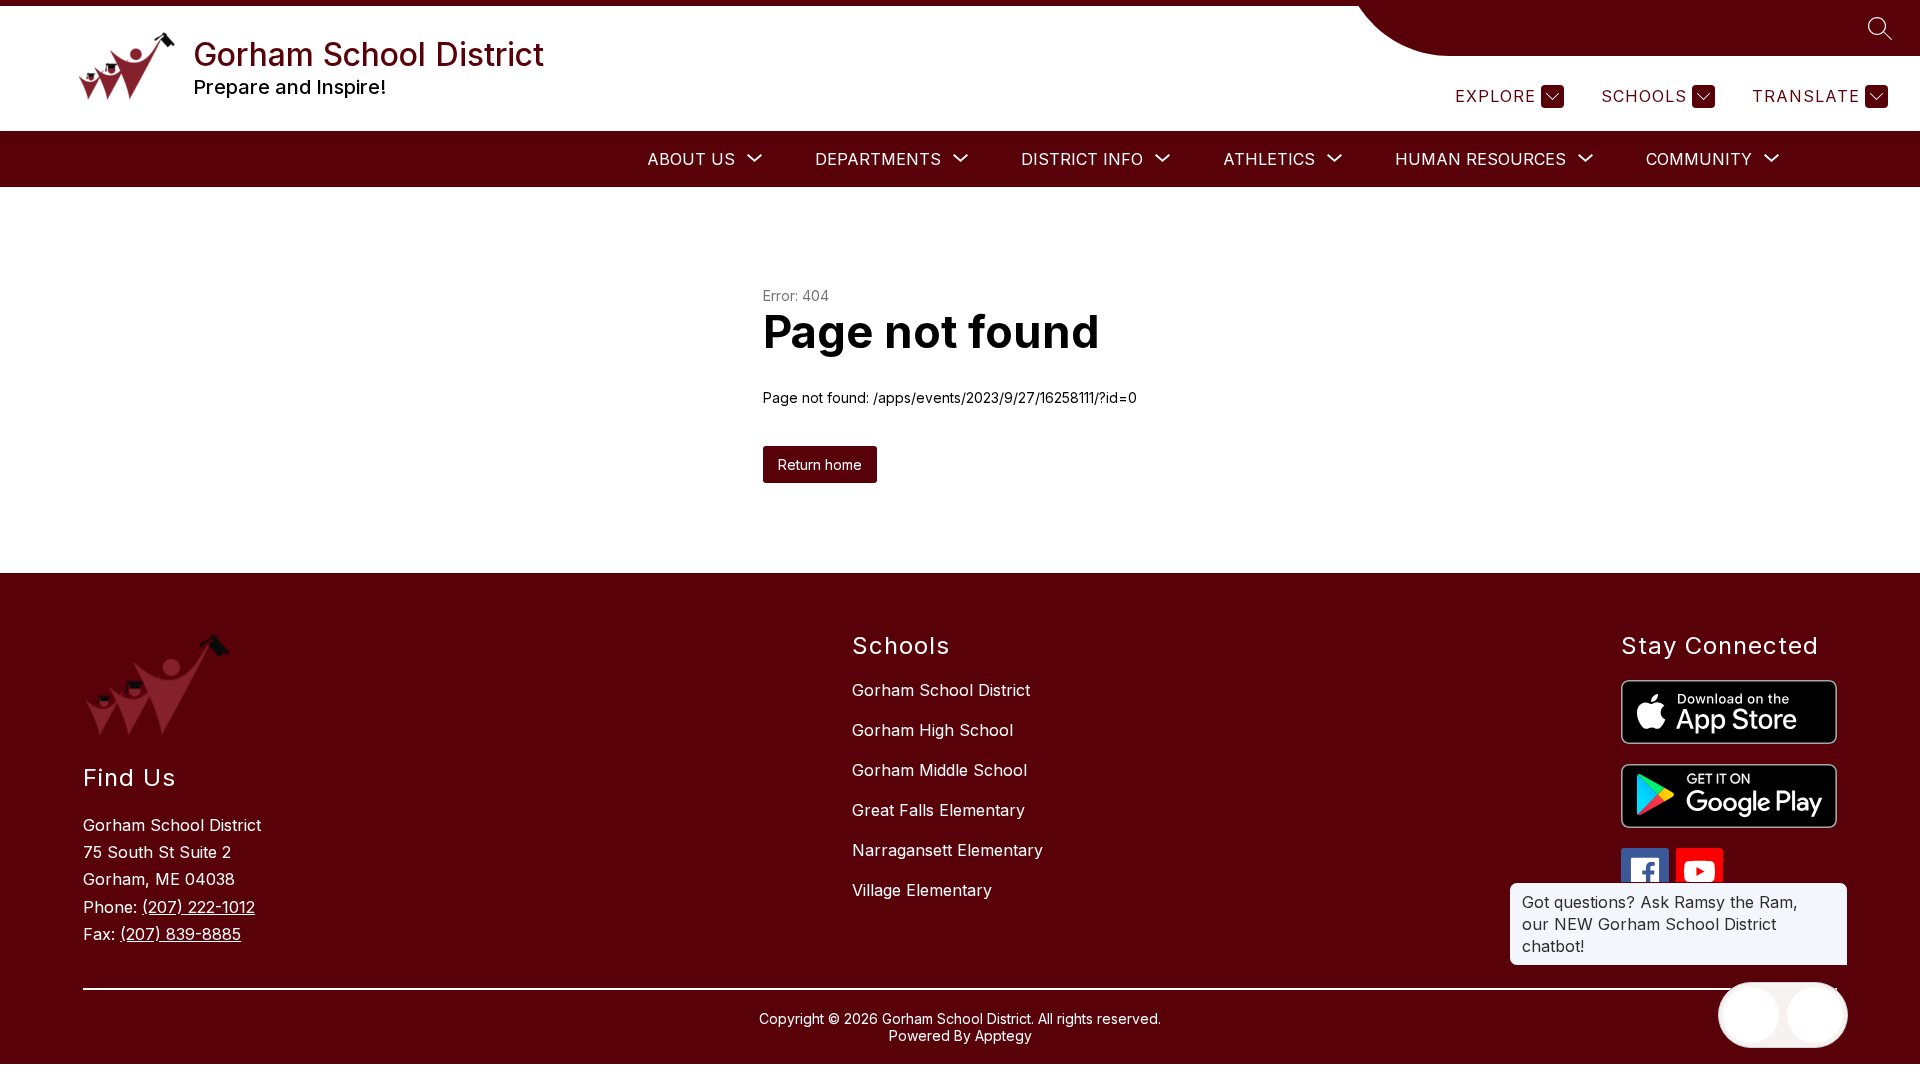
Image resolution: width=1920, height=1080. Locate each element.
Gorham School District (941, 690)
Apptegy (1003, 1035)
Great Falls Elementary (938, 810)
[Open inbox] (1751, 1015)
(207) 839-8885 (180, 934)
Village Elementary (922, 890)
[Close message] (1832, 892)
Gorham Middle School (939, 770)
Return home (820, 464)
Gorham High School (932, 730)
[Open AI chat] (1815, 1015)
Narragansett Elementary (947, 850)
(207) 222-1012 (198, 907)
